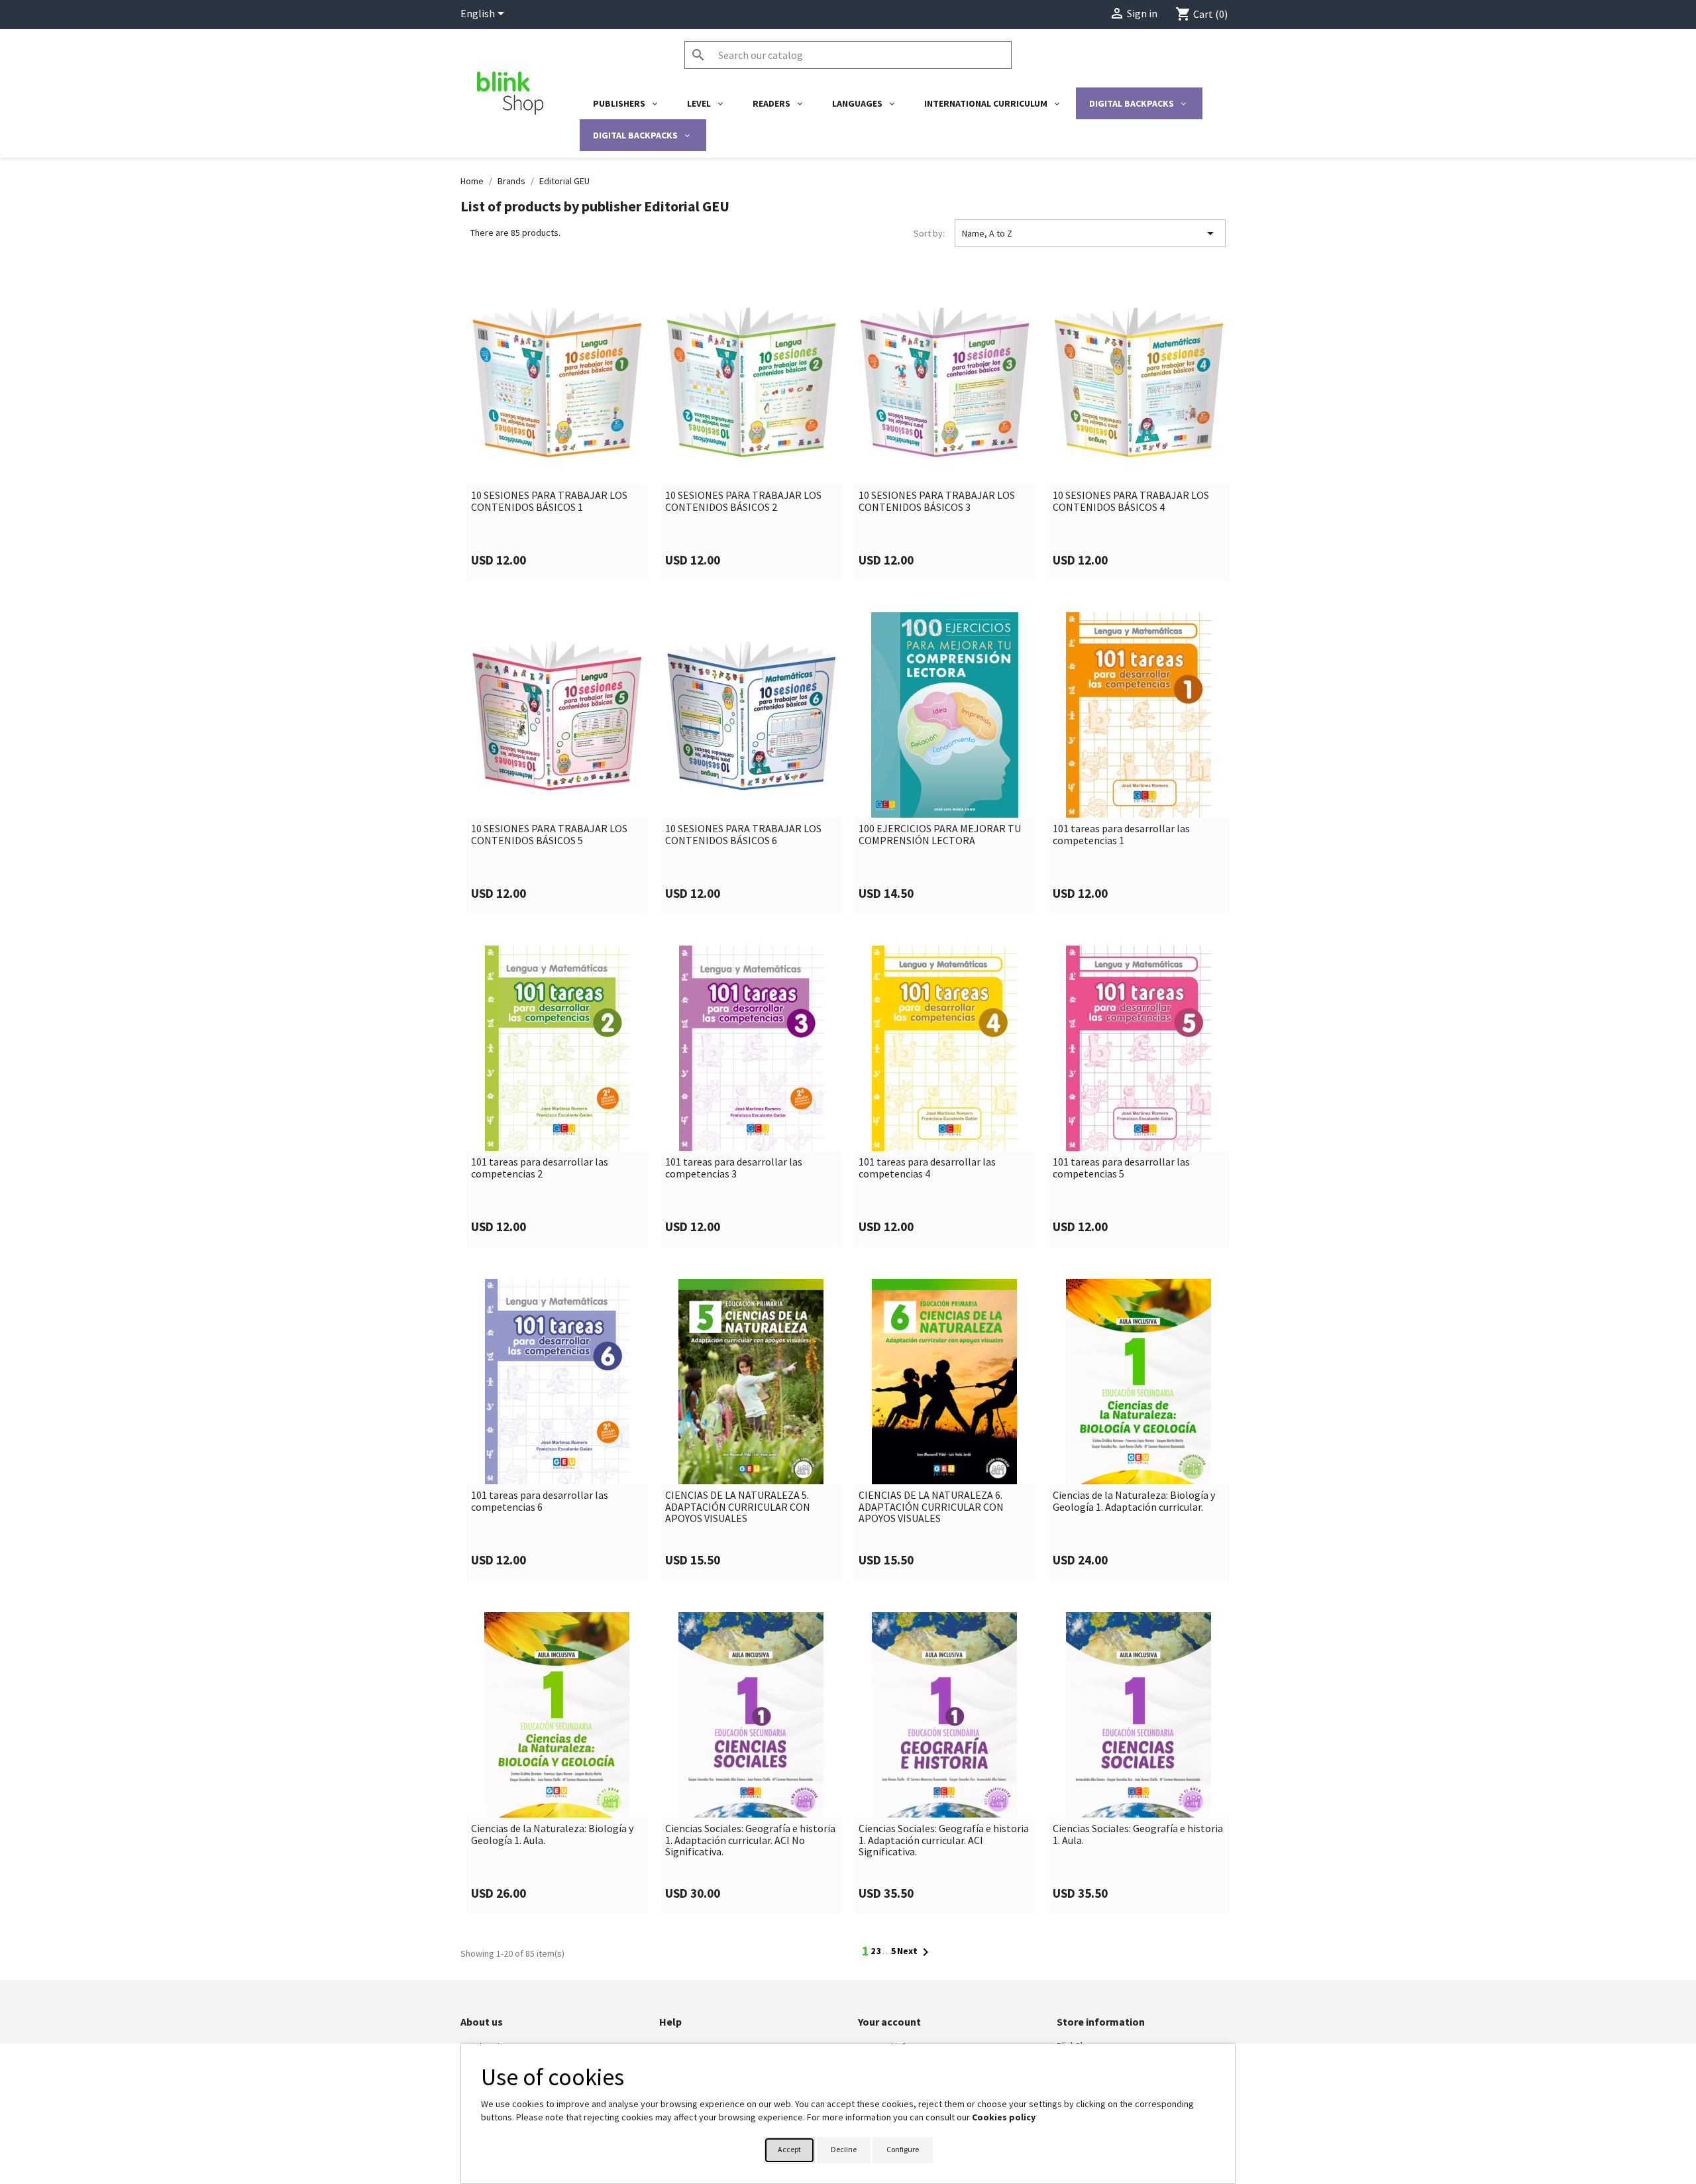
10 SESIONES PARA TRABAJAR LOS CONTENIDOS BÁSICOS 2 (743, 501)
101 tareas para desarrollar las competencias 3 (734, 1168)
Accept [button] (789, 2149)
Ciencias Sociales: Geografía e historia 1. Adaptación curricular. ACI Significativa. (944, 1840)
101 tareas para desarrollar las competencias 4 (927, 1168)
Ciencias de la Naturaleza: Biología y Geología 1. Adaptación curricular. (1134, 1501)
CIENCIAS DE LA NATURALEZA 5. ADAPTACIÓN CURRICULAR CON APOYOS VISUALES (738, 1507)
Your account (889, 2022)
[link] (557, 430)
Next (915, 1952)
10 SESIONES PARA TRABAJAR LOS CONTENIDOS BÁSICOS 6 (743, 835)
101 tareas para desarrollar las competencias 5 (1121, 1168)
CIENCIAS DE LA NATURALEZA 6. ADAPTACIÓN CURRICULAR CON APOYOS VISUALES (931, 1507)
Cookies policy (1004, 2117)
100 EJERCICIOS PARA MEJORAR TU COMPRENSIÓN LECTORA (940, 835)
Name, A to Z (1090, 233)
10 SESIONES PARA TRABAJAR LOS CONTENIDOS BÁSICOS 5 (549, 835)
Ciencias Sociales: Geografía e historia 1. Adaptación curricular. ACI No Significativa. (750, 1840)
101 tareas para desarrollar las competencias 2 (540, 1168)
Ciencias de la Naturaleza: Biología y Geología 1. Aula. (552, 1834)
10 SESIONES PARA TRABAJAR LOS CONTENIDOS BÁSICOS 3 (937, 501)
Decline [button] (844, 2149)
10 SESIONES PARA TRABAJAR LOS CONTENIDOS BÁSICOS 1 (549, 501)
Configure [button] (903, 2149)
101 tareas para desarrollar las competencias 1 (1121, 835)
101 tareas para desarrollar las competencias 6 (540, 1501)
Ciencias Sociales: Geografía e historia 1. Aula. (1138, 1834)
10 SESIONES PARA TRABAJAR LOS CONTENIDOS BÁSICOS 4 (1131, 501)
